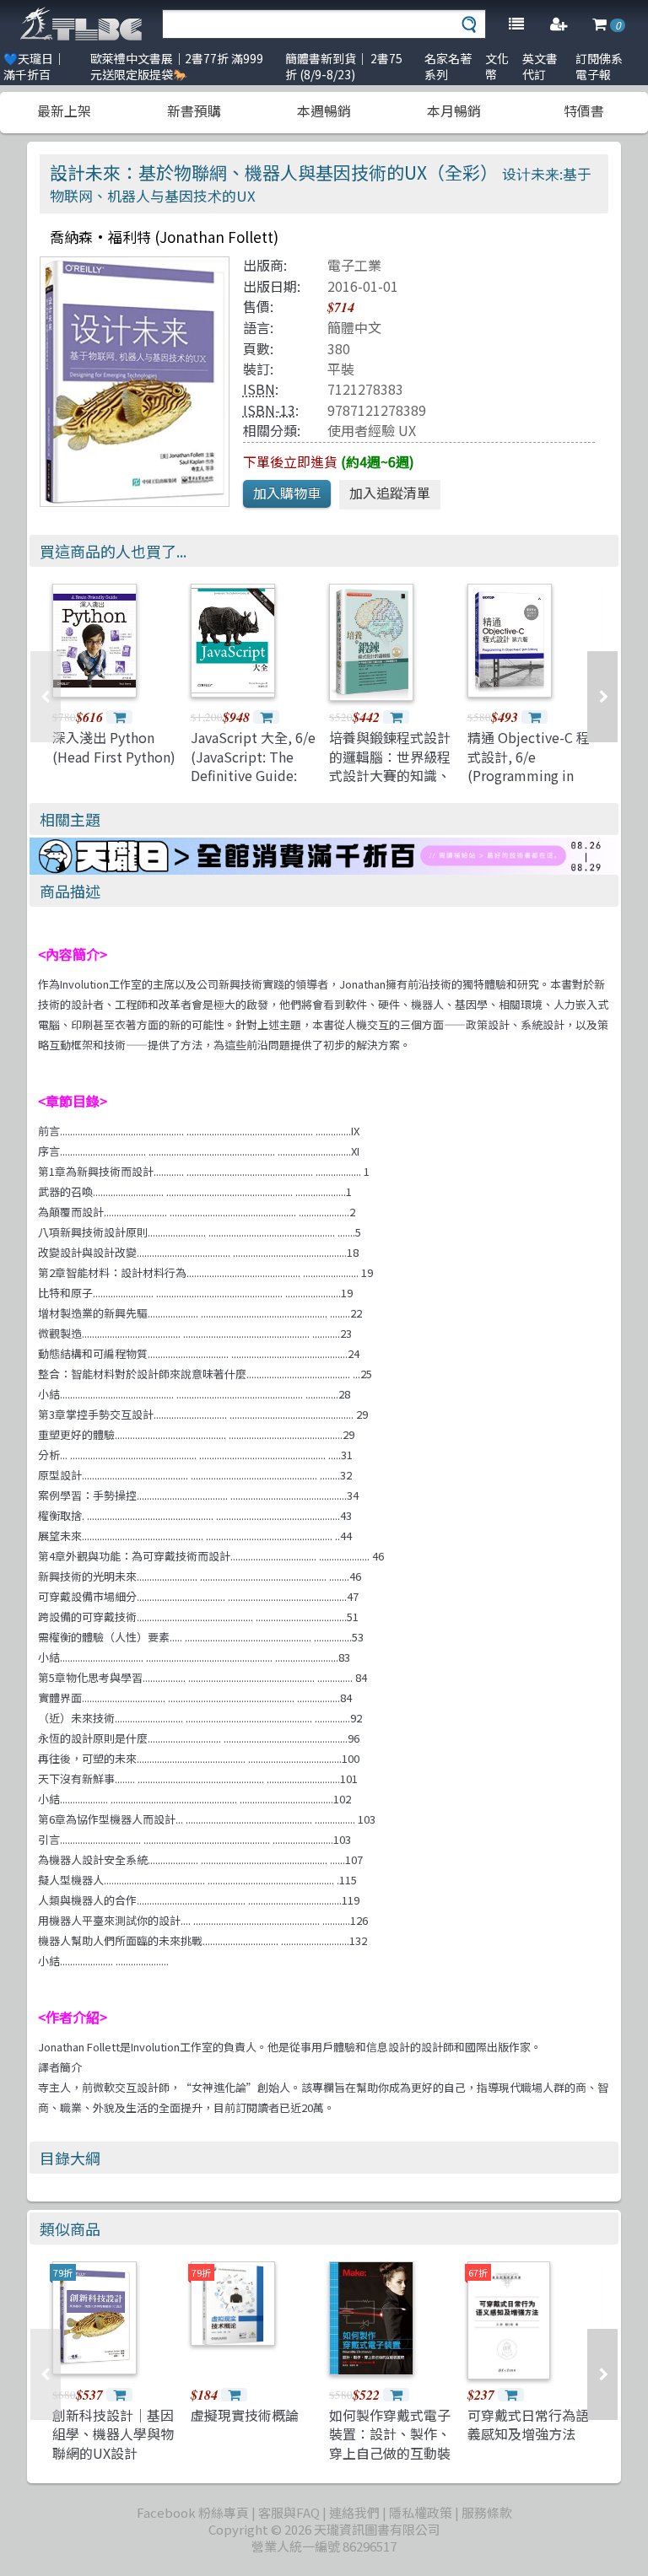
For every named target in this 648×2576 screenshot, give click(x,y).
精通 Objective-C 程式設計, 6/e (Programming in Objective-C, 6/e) (529, 765)
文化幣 (497, 66)
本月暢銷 (454, 110)
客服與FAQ (289, 2512)
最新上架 (64, 110)
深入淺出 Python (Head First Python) (114, 746)
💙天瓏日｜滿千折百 (34, 66)
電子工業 (354, 265)
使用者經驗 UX (372, 430)
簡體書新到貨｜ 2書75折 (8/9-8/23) (344, 66)
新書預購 (194, 110)
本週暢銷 (324, 110)
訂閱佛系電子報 (599, 66)
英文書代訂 (540, 66)
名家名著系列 (448, 66)
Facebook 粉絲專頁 (193, 2512)
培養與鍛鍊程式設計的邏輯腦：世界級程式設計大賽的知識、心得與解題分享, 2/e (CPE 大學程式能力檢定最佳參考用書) (390, 784)
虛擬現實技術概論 (245, 2415)
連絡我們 (354, 2512)
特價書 (584, 110)
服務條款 (487, 2512)
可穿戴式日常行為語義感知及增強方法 (528, 2424)
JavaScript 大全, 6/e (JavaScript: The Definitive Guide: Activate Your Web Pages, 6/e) (253, 775)
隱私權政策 (421, 2512)
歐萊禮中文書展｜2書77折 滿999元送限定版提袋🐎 (177, 66)
